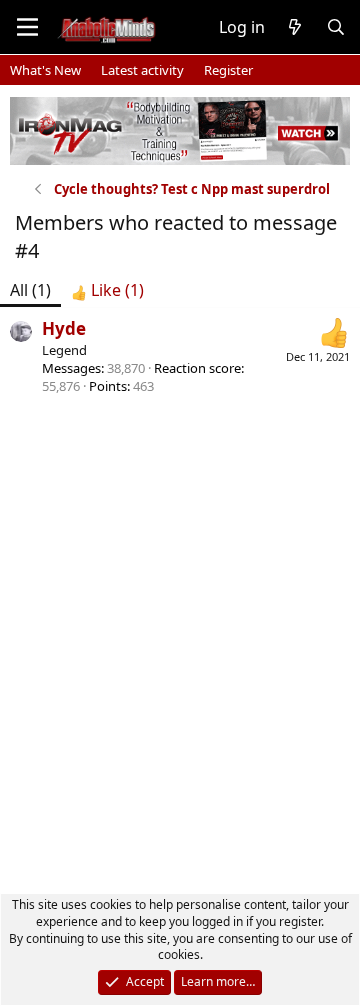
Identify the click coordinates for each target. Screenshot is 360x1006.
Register (228, 70)
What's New (45, 70)
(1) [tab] (30, 290)
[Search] (335, 27)
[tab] (107, 290)
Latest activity (142, 70)
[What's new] (295, 27)
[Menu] (27, 27)
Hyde (64, 328)
